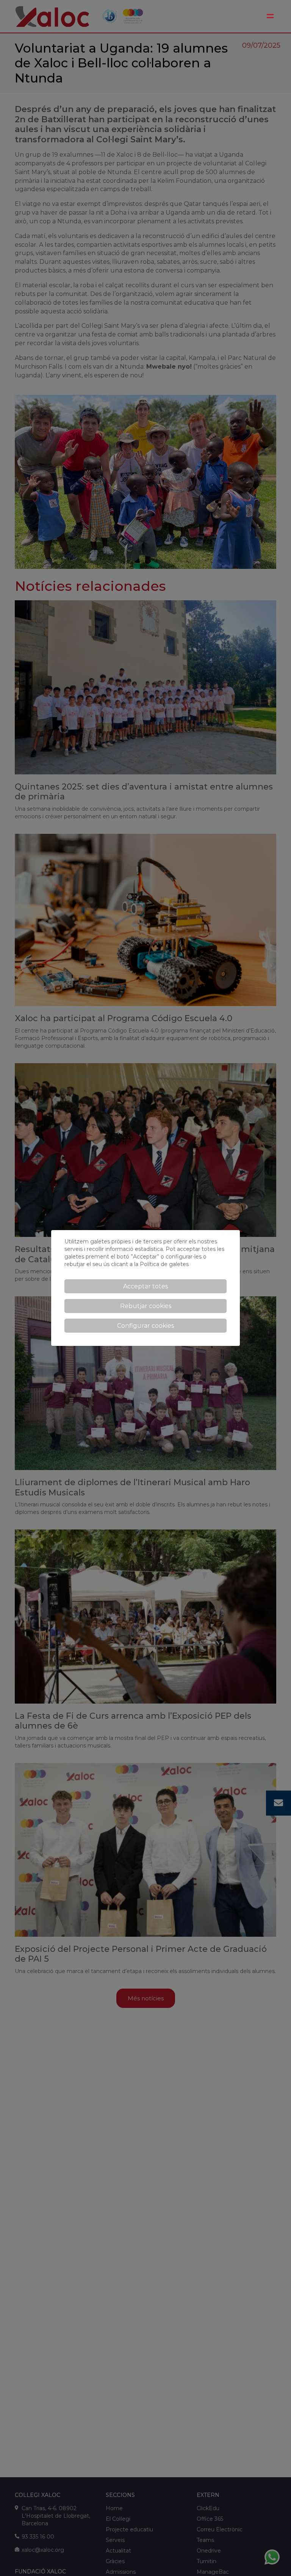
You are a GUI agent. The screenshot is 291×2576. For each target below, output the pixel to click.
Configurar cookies (145, 1326)
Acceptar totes (145, 1286)
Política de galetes (164, 1264)
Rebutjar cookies (146, 1306)
